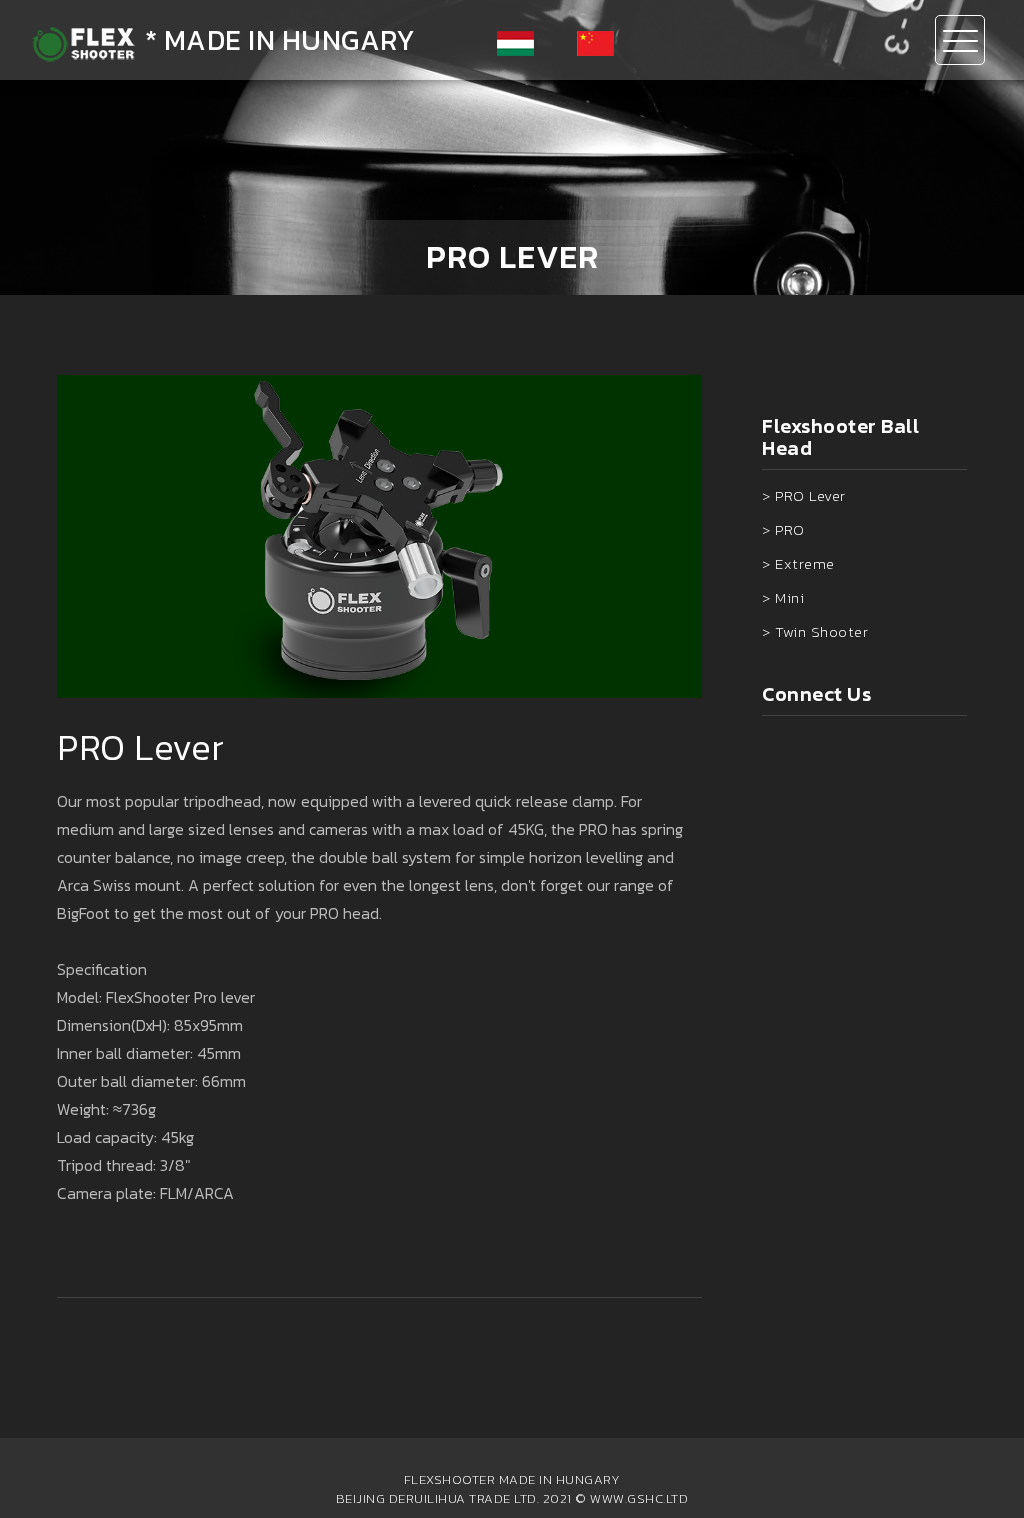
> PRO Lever (804, 495)
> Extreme (798, 563)
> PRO (783, 529)
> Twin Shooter (815, 631)
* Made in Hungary (276, 40)
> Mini (783, 597)
